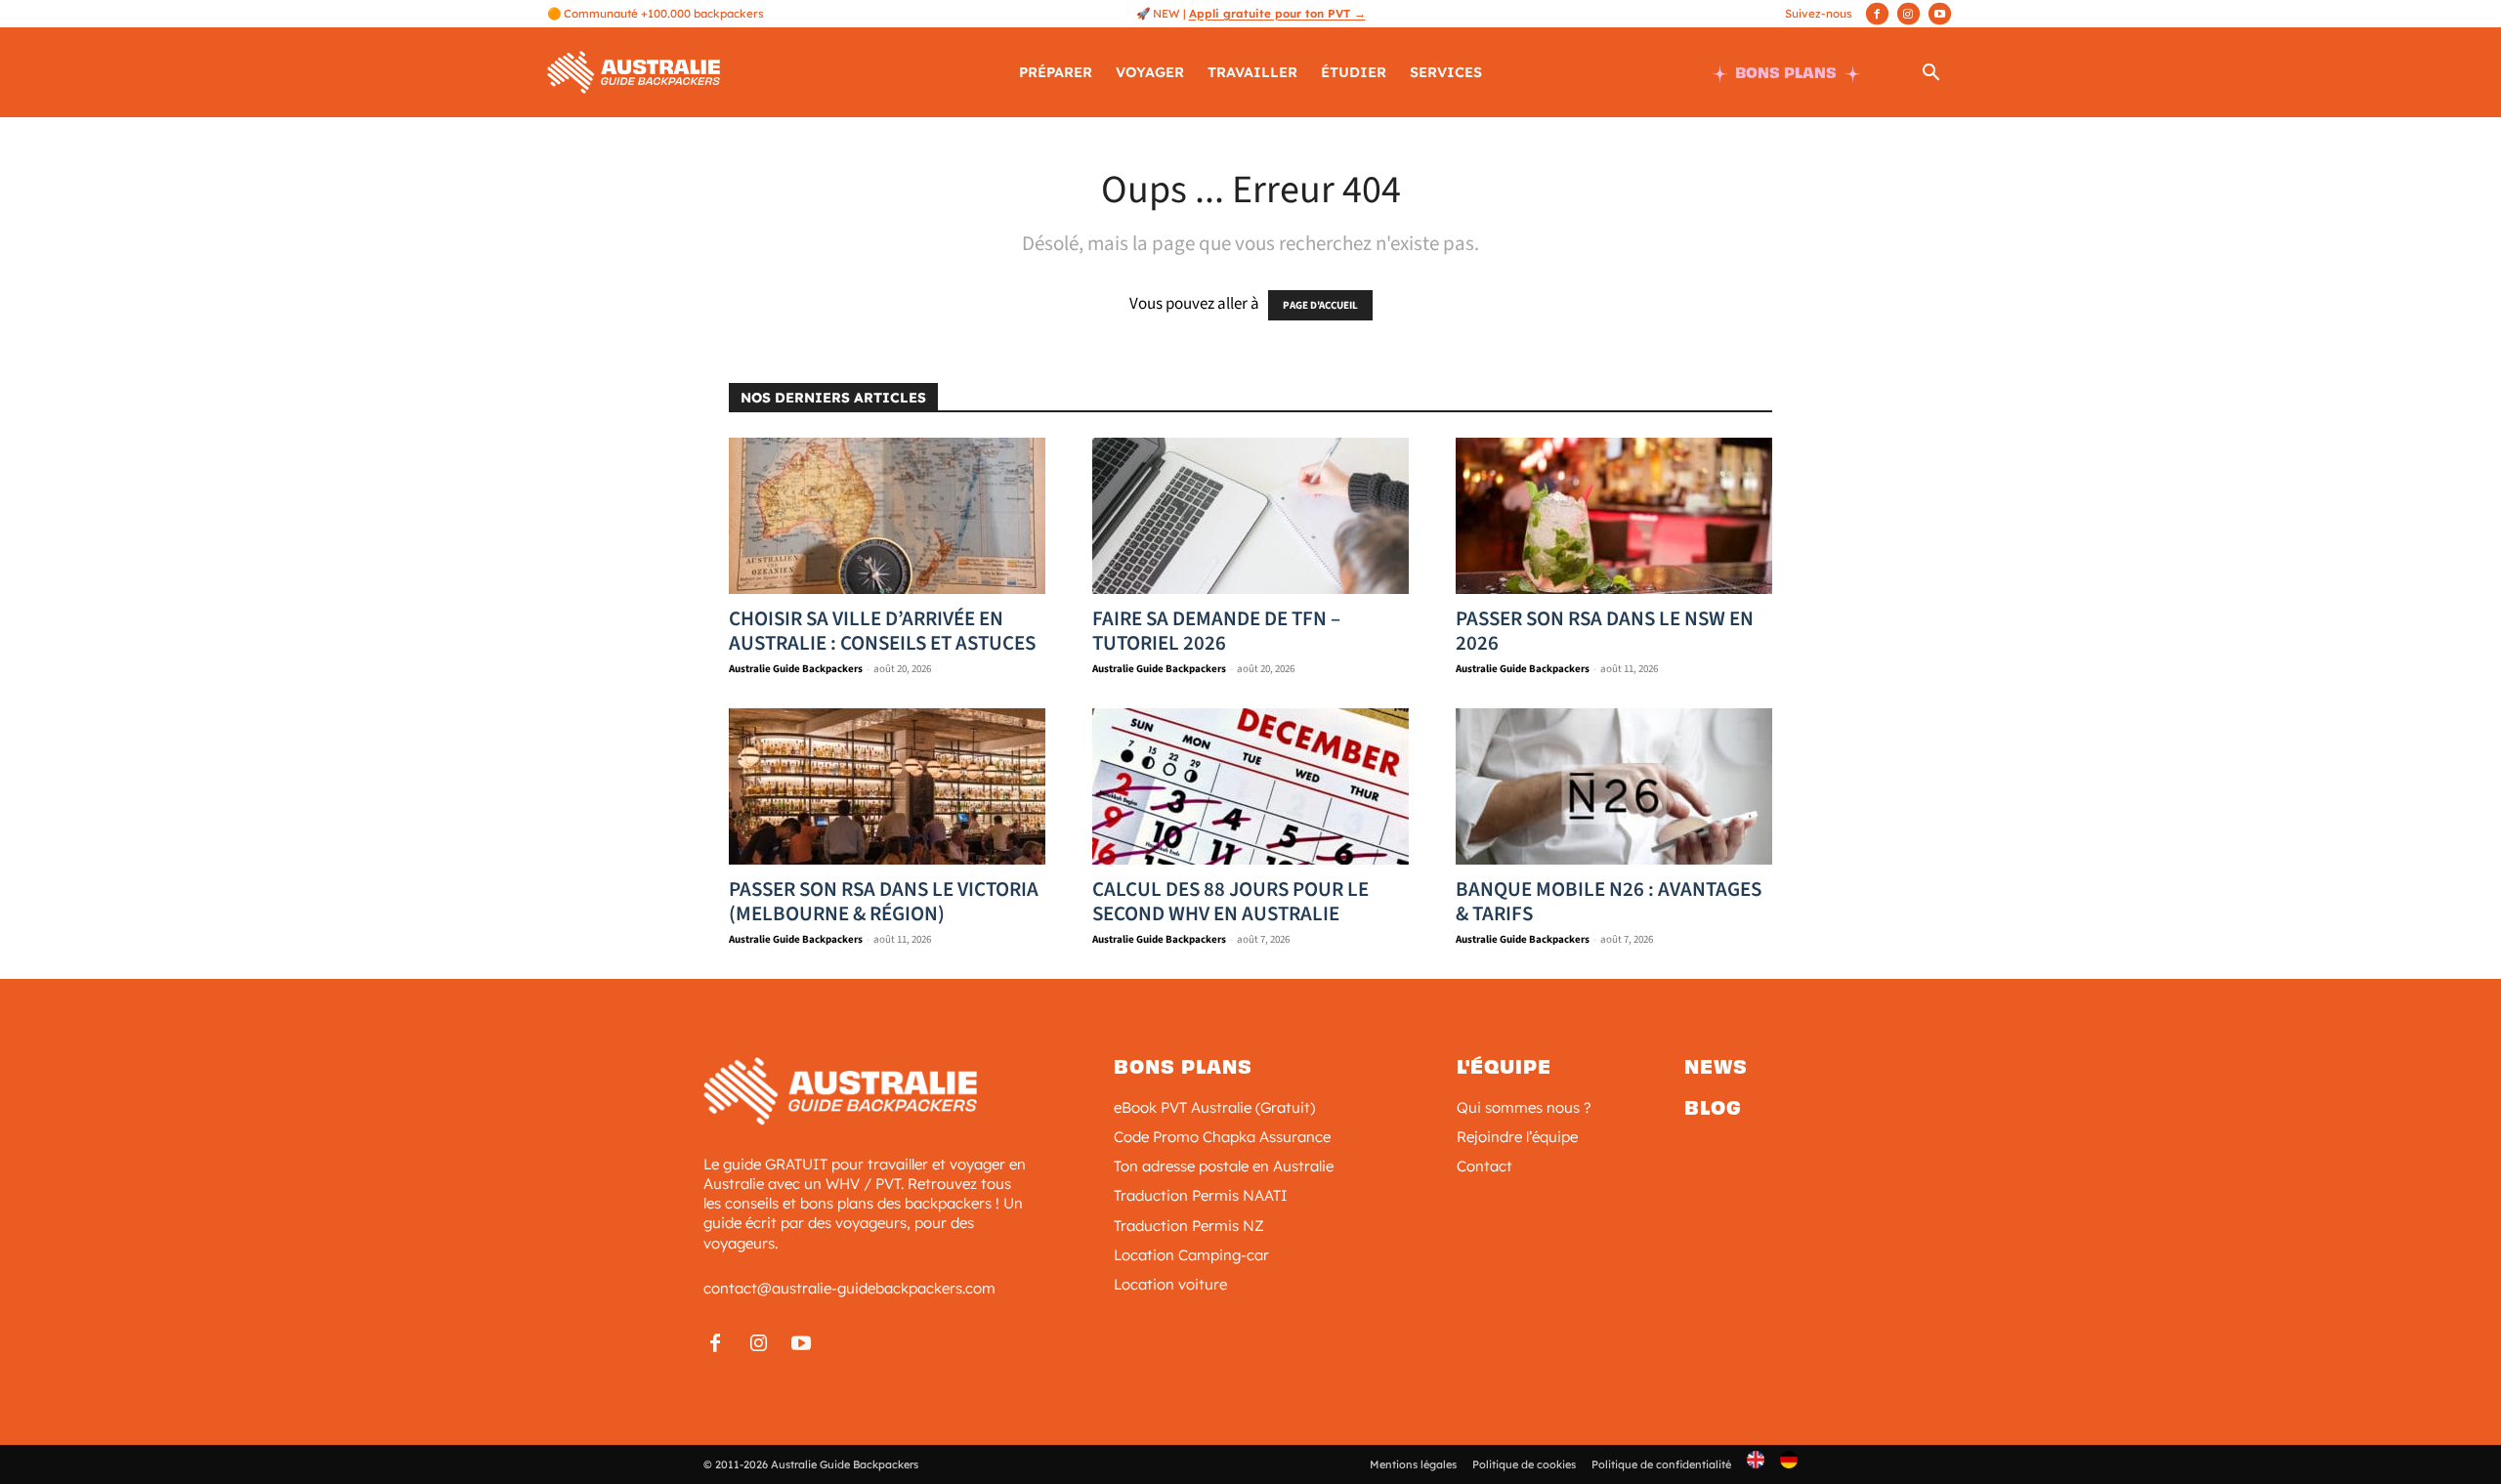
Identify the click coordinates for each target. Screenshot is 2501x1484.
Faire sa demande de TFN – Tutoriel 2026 (1216, 631)
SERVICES (1446, 72)
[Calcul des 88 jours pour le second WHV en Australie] (1250, 786)
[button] (1930, 75)
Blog (1713, 1108)
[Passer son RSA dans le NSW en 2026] (1614, 516)
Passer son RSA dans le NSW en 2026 (1605, 631)
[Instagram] (1908, 14)
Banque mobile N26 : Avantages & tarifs (1609, 901)
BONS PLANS (1786, 73)
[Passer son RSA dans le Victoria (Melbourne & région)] (887, 786)
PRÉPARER (1056, 72)
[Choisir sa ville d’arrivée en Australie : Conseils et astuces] (887, 516)
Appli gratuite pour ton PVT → (1277, 13)
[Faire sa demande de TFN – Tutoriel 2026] (1250, 516)
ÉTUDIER (1354, 72)
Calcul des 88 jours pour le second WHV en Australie (1230, 901)
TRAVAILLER (1252, 72)
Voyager (1150, 72)
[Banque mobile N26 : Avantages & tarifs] (1614, 786)
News (1716, 1067)
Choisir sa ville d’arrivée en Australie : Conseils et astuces (882, 631)
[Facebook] (1877, 14)
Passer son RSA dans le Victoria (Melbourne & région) (884, 901)
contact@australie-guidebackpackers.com (849, 1288)
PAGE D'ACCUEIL (1320, 305)
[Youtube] (1940, 14)
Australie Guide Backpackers (796, 669)
